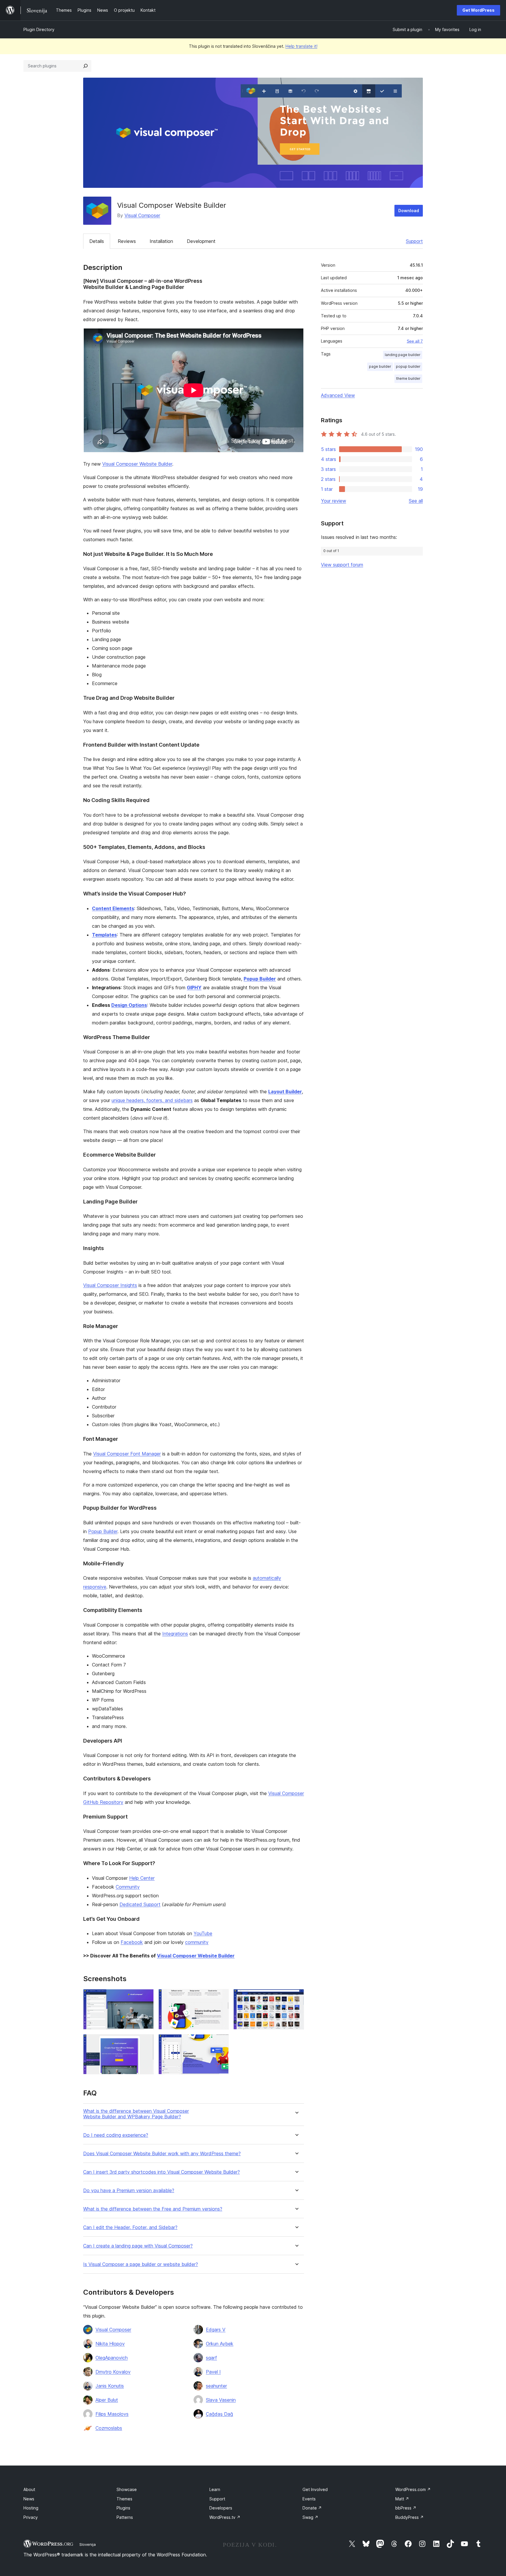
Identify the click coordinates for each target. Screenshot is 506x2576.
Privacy (31, 2517)
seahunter (216, 2386)
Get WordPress (478, 10)
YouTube (203, 1933)
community (197, 1942)
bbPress (406, 2508)
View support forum (342, 565)
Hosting (31, 2508)
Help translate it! (301, 46)
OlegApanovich (112, 2358)
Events (309, 2499)
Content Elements (113, 908)
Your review (334, 501)
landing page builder (403, 355)
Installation (161, 241)
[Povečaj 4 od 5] (146, 2042)
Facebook (132, 1942)
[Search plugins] (86, 66)
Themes (124, 2499)
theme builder (408, 378)
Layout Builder (285, 1092)
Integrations (175, 1634)
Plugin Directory (39, 29)
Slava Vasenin (221, 2400)
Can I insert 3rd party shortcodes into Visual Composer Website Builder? (161, 2172)
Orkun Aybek (220, 2344)
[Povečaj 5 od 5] (221, 2042)
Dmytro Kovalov (113, 2372)
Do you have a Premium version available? (129, 2191)
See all (416, 501)
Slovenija (88, 2544)
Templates (104, 935)
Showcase (127, 2489)
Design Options (129, 1005)
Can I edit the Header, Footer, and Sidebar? (130, 2227)
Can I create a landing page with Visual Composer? (138, 2246)
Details (97, 241)
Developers (221, 2508)
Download (409, 211)
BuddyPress (410, 2517)
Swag (310, 2517)
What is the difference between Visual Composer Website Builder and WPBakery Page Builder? (136, 2114)
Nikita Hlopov (110, 2344)
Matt (402, 2499)
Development (201, 241)
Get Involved (315, 2489)
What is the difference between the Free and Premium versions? (153, 2209)
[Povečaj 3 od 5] (296, 1997)
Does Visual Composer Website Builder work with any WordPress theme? (162, 2154)
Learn (215, 2489)
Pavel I (213, 2372)
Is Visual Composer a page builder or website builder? (141, 2264)
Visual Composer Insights (110, 1285)
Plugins (123, 2508)
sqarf (211, 2358)
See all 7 (415, 341)
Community (128, 1887)
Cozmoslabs (109, 2428)
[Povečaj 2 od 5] (221, 1997)
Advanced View (338, 395)
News (29, 2499)
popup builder (408, 366)
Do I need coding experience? (116, 2135)
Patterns (125, 2517)
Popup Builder (260, 979)
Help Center (142, 1878)
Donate (312, 2508)
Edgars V (216, 2330)
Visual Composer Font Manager (127, 1454)
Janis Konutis (110, 2386)
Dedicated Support (140, 1904)
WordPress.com (413, 2489)
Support (414, 241)
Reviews (127, 241)
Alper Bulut (107, 2400)
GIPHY (194, 988)
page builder (380, 366)
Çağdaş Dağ (219, 2414)
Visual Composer (142, 215)
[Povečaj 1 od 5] (146, 1997)
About (29, 2489)
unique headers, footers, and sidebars (152, 1100)
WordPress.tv (225, 2517)
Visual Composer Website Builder (137, 464)
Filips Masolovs (112, 2414)
